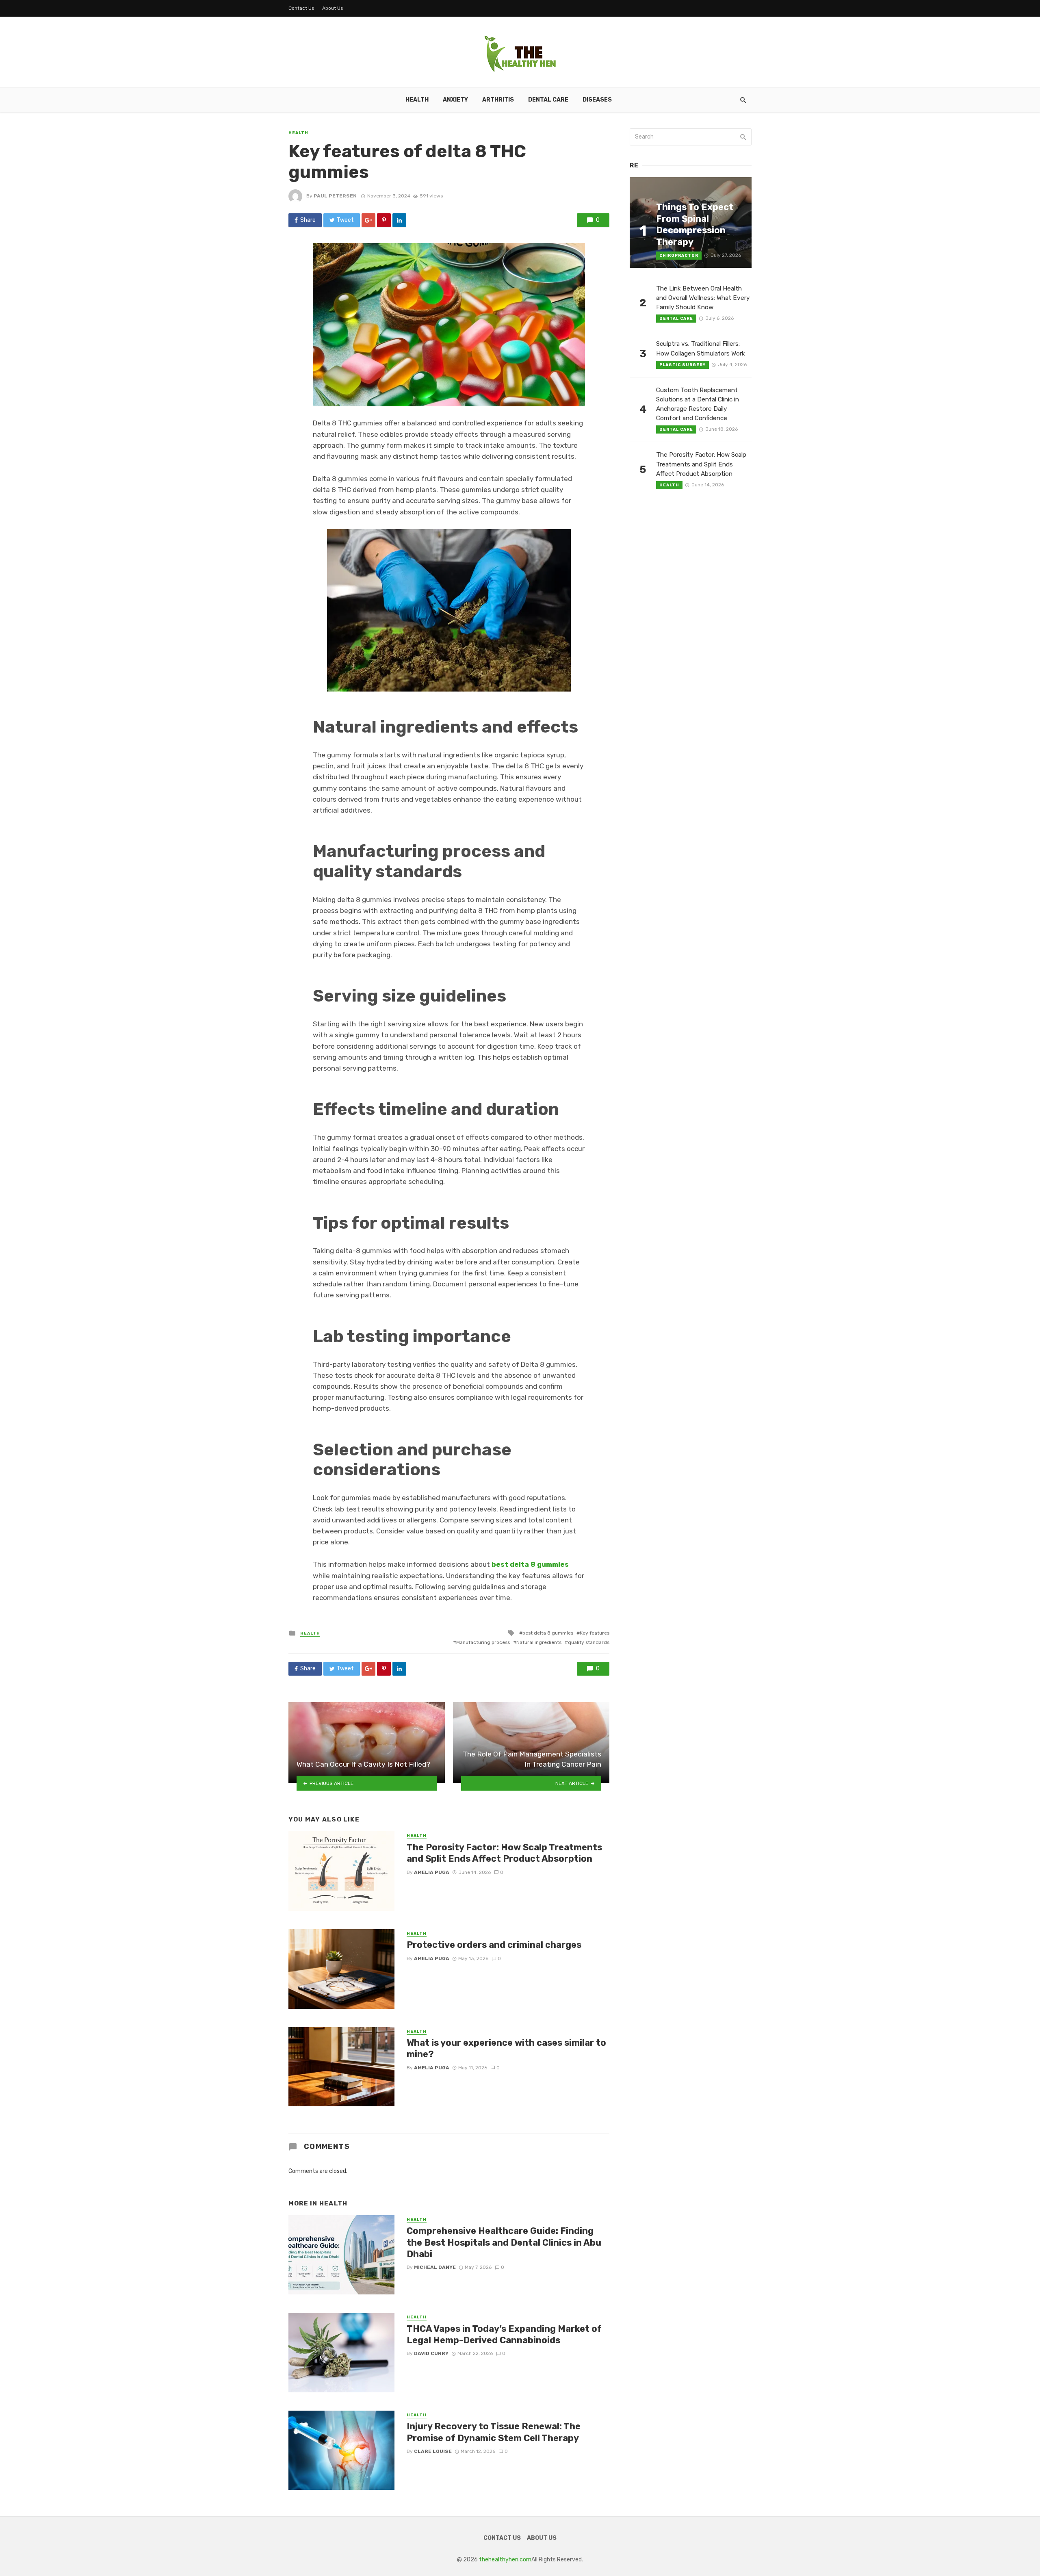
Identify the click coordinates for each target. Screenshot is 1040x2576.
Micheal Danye (435, 2267)
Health (417, 100)
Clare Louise (433, 2451)
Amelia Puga (432, 1872)
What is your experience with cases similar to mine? (506, 2048)
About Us (333, 8)
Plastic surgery (682, 365)
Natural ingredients (539, 1642)
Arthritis (498, 100)
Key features (595, 1633)
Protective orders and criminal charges (494, 1945)
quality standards (589, 1642)
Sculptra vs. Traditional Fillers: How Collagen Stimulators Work (701, 348)
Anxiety (455, 100)
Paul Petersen (335, 196)
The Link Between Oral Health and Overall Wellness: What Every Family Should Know (703, 298)
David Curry (431, 2353)
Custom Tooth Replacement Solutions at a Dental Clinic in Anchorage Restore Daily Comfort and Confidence (698, 404)
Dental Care (548, 100)
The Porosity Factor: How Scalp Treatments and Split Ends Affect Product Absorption (504, 1853)
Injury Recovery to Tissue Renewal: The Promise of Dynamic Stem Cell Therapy (494, 2432)
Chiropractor (679, 256)
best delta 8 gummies (548, 1633)
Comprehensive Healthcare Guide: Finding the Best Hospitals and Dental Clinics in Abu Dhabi (504, 2242)
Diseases (597, 100)
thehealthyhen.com (505, 2560)
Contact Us (301, 8)
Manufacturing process (483, 1642)
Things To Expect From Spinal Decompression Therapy (695, 224)
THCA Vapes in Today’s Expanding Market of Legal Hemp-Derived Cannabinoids (504, 2334)
